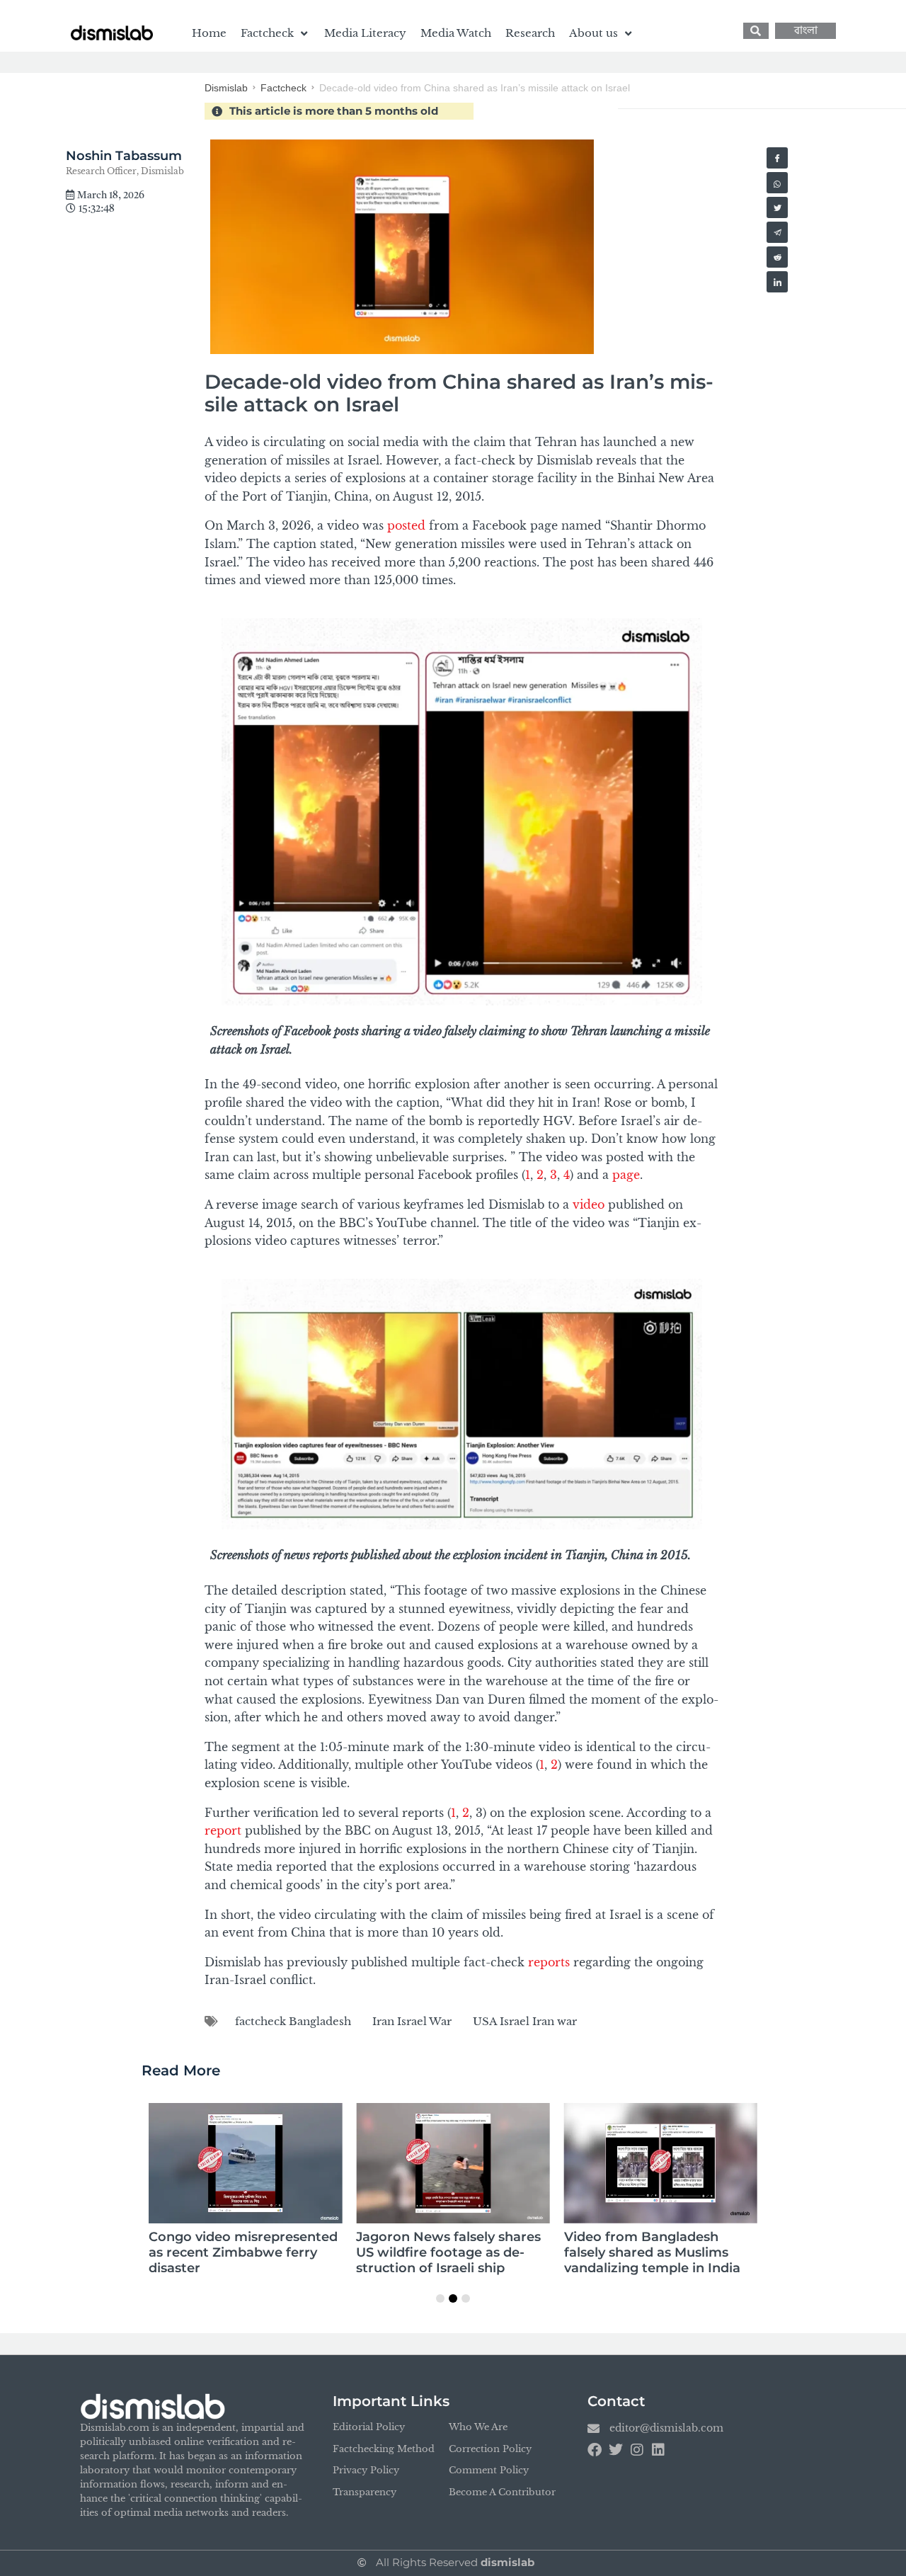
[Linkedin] (658, 2450)
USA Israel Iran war (525, 2021)
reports (549, 1962)
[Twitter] (616, 2450)
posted (406, 525)
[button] (275, 33)
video (589, 1204)
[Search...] (756, 31)
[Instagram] (637, 2450)
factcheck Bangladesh (293, 2021)
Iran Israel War (412, 2021)
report (223, 1830)
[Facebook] (595, 2450)
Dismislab (226, 88)
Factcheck (283, 88)
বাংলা (806, 31)
